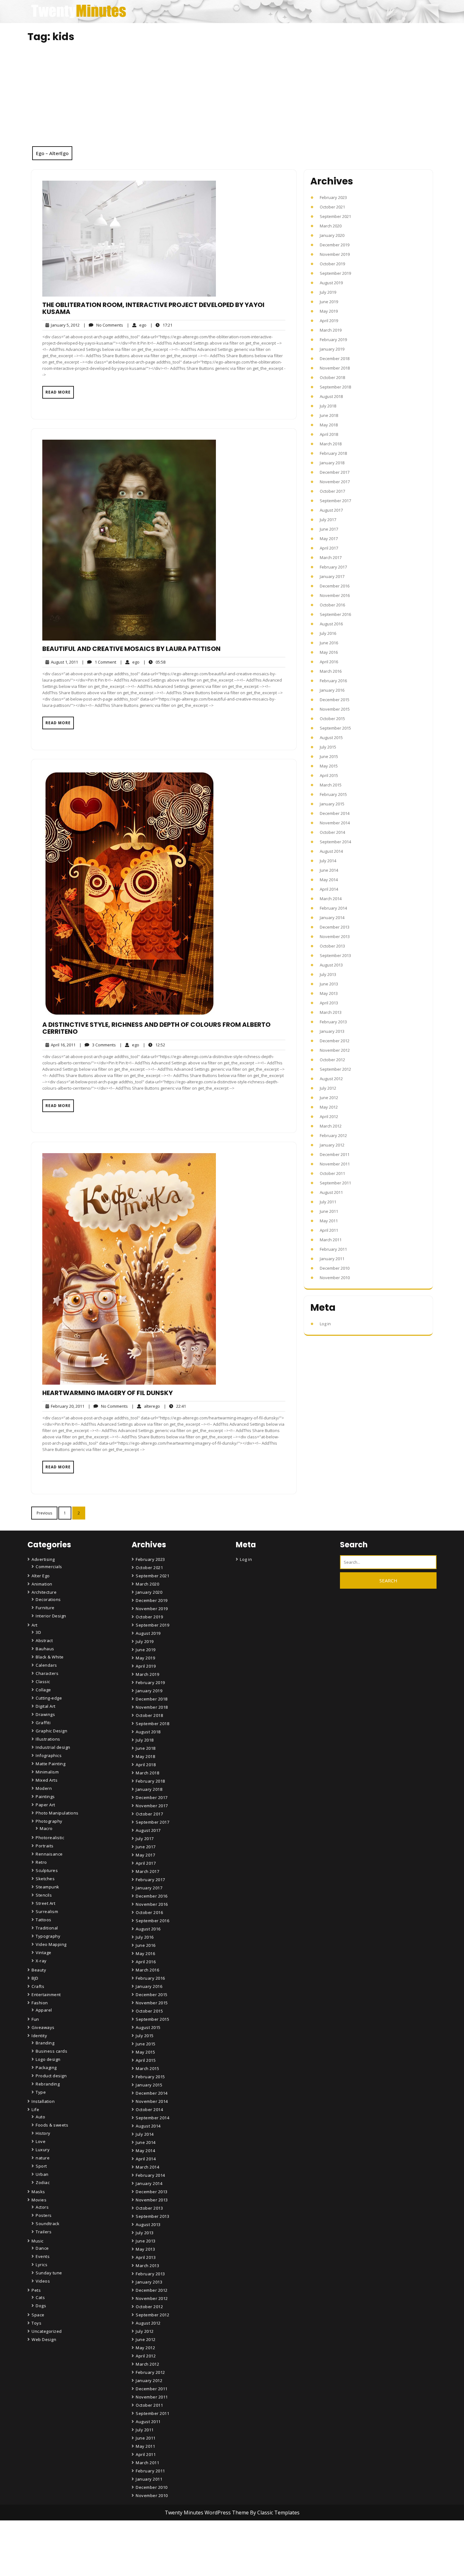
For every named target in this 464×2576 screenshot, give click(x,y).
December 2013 (335, 927)
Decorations (48, 1599)
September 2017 (335, 501)
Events (43, 2256)
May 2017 (329, 539)
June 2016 (329, 643)
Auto (40, 2117)
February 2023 (333, 197)
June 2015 (329, 756)
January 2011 (332, 1259)
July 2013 (328, 974)
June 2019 (329, 302)
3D (38, 1632)
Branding (45, 2043)
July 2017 (328, 520)
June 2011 (329, 1211)
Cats (40, 2297)
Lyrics (42, 2265)
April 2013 (329, 1003)
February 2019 (333, 340)
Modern (44, 1788)
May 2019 (329, 311)
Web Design (44, 2339)
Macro (46, 1828)
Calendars (46, 1665)
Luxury (43, 2150)
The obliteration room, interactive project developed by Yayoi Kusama (153, 308)
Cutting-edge (49, 1698)
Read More (58, 392)
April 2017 (329, 548)
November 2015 (335, 709)
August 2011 (331, 1192)
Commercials (49, 1567)
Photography (49, 1821)
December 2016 (335, 586)
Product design (51, 2076)
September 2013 (335, 955)
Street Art (45, 1903)
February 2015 (333, 794)
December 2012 (335, 1041)
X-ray (41, 1961)
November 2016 (335, 595)
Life (35, 2110)
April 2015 (329, 775)
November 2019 (335, 254)
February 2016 (333, 681)
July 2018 (328, 406)
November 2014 (335, 823)
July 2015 (328, 747)
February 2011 (333, 1249)
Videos (43, 2281)
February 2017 (333, 567)
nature (43, 2158)
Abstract (44, 1640)
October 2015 (332, 719)
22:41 (175, 1406)
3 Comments (98, 1045)
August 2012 (331, 1079)
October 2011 (332, 1173)
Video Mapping (51, 1944)
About (143, 2552)
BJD (35, 1978)
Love (41, 2141)
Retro (41, 1862)
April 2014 (329, 889)
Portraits (45, 1846)
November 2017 (335, 482)
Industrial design (53, 1747)
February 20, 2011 (67, 1406)
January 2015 (332, 804)
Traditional (47, 1928)
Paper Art (45, 1805)
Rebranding (48, 2084)
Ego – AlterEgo (52, 153)
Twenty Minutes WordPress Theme (207, 2513)
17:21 (161, 325)
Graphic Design (51, 1731)
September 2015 (335, 728)
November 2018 (335, 368)
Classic (43, 1682)
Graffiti (43, 1723)
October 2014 (332, 832)
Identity (39, 2036)
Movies (39, 2200)
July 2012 (328, 1088)
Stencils (44, 1895)
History (43, 2133)
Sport (41, 2166)
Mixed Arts (47, 1780)
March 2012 (331, 1126)
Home (143, 2534)
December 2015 (335, 700)
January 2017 (332, 576)
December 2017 (335, 472)
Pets (36, 2290)
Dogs (41, 2306)
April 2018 (329, 434)
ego (137, 325)
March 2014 (331, 899)
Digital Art (46, 1706)
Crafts (38, 1986)
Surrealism (47, 1911)
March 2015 (331, 785)
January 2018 (332, 463)
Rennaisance (49, 1854)
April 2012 (329, 1116)
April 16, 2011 (62, 1045)
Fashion (40, 2003)
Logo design (48, 2059)
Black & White (50, 1657)
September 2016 (335, 614)
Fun (35, 2019)
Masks (38, 2192)
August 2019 (331, 283)
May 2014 (329, 880)
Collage (43, 1690)
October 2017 (332, 491)
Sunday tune (49, 2273)
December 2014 (335, 813)
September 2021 (335, 216)
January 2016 (332, 690)
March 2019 (331, 330)
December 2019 (335, 245)
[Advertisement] (232, 99)
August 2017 (331, 510)
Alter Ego (41, 1576)
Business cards (51, 2051)
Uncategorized (47, 2331)
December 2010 (335, 1268)
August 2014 (331, 851)
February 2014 (333, 908)
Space (38, 2315)
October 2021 (332, 207)
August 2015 (331, 737)
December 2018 (335, 358)
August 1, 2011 (63, 662)
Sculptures (47, 1870)
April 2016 (329, 662)
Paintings (45, 1797)
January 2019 (332, 349)
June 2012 (329, 1098)
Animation (42, 1584)
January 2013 (332, 1031)
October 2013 (332, 946)
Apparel (44, 2010)
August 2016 (331, 624)
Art (35, 1625)
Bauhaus (45, 1649)
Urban (42, 2174)
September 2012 (335, 1069)
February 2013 (333, 1022)
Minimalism (47, 1772)
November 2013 (335, 936)
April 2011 (329, 1230)
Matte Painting (51, 1764)
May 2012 (329, 1107)
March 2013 (331, 1012)
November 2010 (335, 1278)
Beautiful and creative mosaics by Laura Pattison (131, 649)
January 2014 (332, 918)
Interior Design (51, 1616)
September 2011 (335, 1183)
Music (38, 2241)
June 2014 (329, 870)
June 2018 (329, 415)
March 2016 (331, 671)
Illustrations (48, 1739)
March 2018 (331, 444)
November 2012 (335, 1050)
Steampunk (48, 1887)
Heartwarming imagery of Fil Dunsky (107, 1393)
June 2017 (329, 529)
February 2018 (333, 453)
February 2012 (333, 1135)
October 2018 (332, 377)
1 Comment (99, 662)
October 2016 (332, 605)
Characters (47, 1673)
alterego (146, 1406)
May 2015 (329, 766)
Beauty (39, 1970)
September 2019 (335, 273)
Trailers (44, 2232)
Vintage (44, 1953)
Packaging (46, 2067)
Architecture (44, 1592)
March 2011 (331, 1240)
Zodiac (43, 2182)
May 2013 (329, 993)
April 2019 (329, 321)
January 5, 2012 (64, 325)
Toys (36, 2323)
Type (41, 2092)
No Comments (103, 325)
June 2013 (329, 984)
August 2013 (331, 965)
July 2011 (328, 1202)
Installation (43, 2101)
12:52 (154, 1045)
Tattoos (44, 1920)
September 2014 (335, 842)
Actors (42, 2207)
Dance (42, 2248)
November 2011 (335, 1164)
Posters (44, 2215)
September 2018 (335, 387)
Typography (48, 1936)
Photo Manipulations (57, 1813)
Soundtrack (48, 2224)
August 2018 (331, 396)
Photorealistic (50, 1838)
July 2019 (328, 292)
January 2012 (332, 1145)
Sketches (45, 1879)
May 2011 (329, 1221)
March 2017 (331, 557)
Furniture (45, 1608)
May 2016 (329, 652)
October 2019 (332, 264)
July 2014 (328, 861)
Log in (325, 1324)
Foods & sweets (52, 2125)
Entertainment (46, 1995)
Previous (44, 1513)
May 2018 (329, 425)
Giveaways (43, 2027)
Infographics (49, 1755)
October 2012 (332, 1060)
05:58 (154, 662)
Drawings (45, 1714)
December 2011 (335, 1154)
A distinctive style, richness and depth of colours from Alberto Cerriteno (156, 1028)
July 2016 (328, 633)
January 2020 (332, 235)
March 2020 (331, 226)
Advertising (43, 1559)
